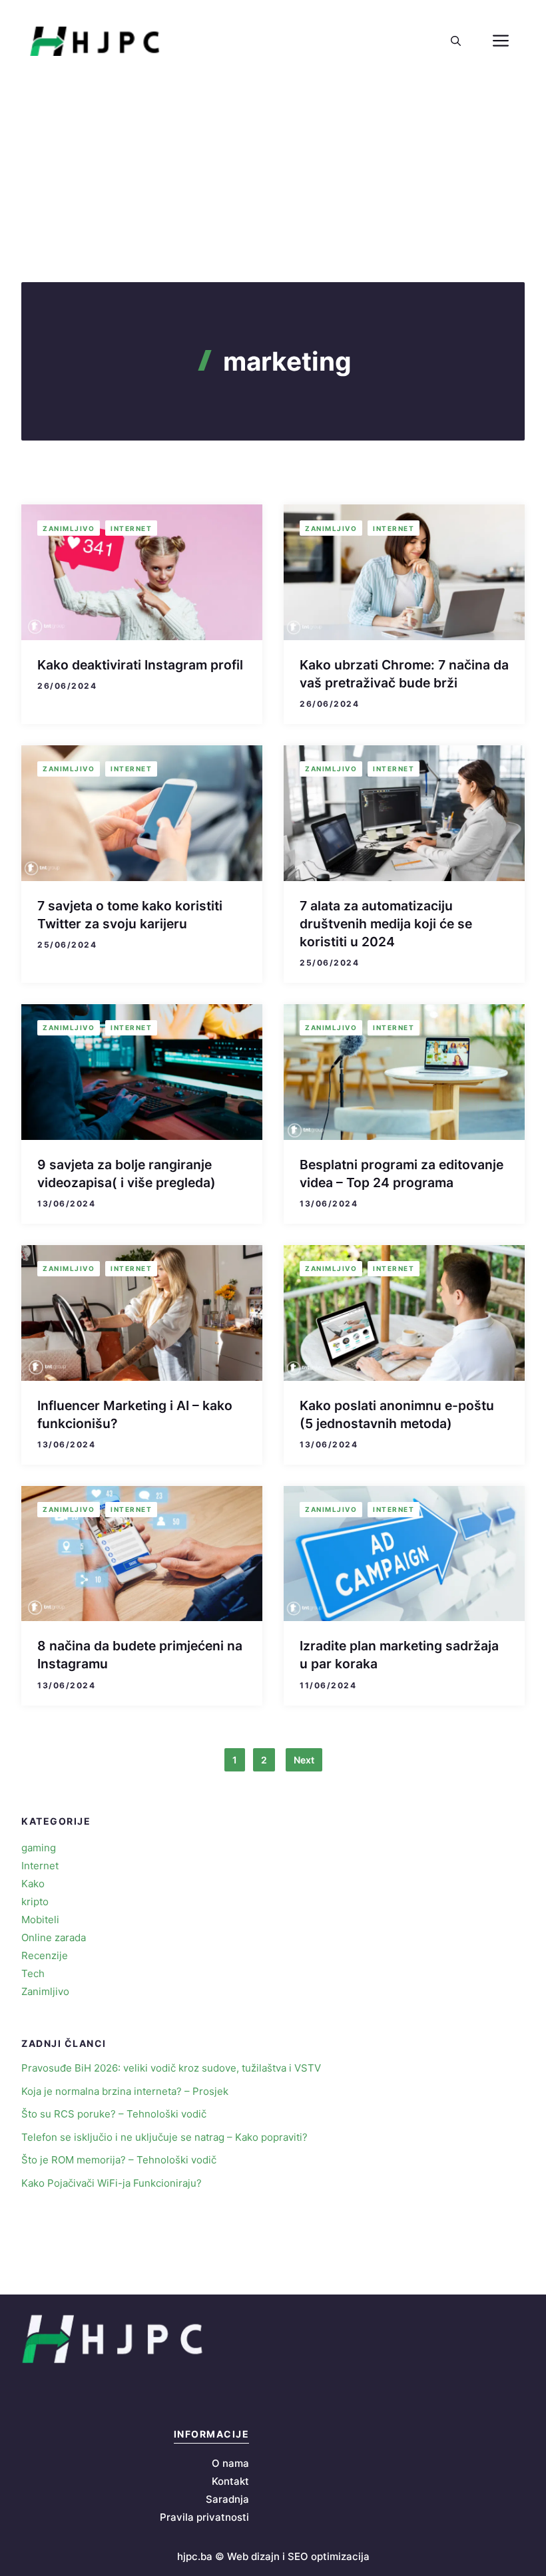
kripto (35, 1902)
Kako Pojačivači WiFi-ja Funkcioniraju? (112, 2183)
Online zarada (54, 1937)
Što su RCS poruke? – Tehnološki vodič (114, 2114)
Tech (33, 1973)
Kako (33, 1884)
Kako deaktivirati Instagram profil (140, 665)
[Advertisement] (273, 182)
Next (304, 1760)
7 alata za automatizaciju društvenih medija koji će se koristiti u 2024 (386, 924)
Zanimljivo (69, 528)
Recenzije (45, 1955)
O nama (230, 2463)
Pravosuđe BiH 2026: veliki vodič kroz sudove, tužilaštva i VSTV (171, 2068)
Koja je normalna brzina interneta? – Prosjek (125, 2091)
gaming (39, 1848)
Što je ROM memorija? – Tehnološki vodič (119, 2160)
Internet (131, 528)
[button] (456, 41)
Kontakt (230, 2481)
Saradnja (227, 2499)
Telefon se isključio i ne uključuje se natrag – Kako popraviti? (164, 2137)
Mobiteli (40, 1920)
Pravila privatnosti (204, 2517)
